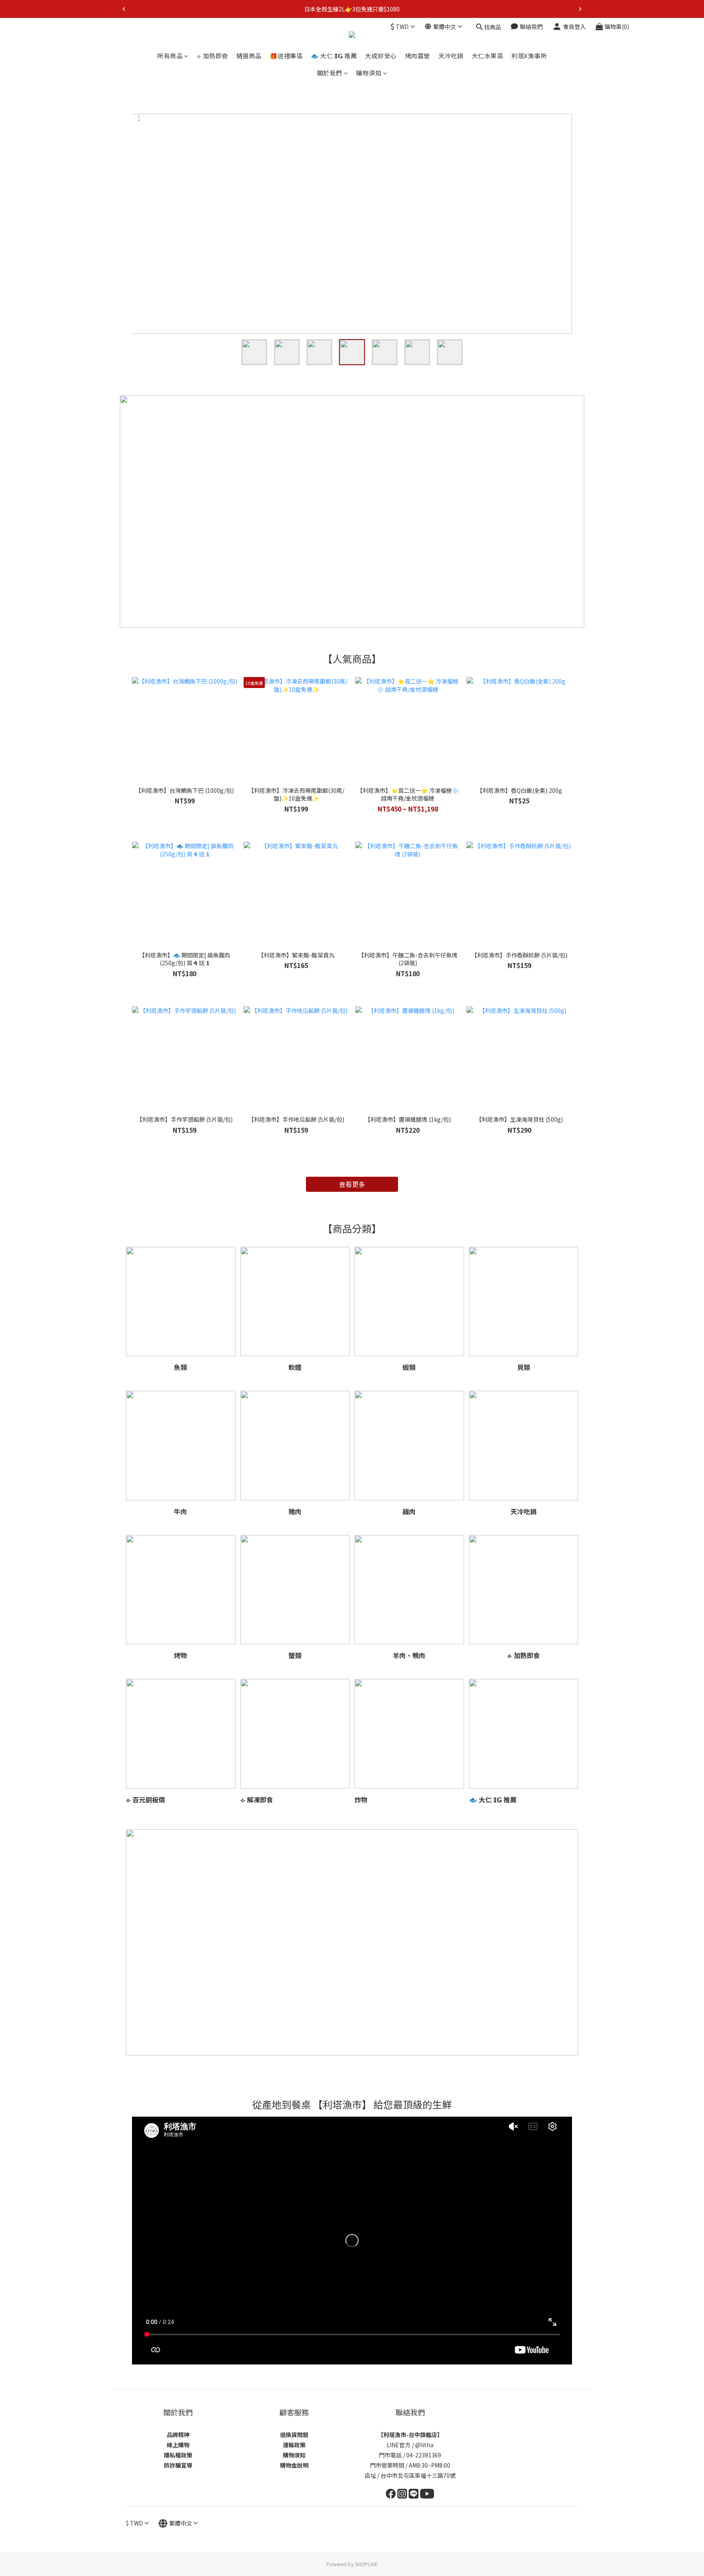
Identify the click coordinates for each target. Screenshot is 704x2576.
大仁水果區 (488, 56)
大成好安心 (381, 56)
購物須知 (369, 73)
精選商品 (249, 56)
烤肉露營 (418, 56)
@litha (424, 2445)
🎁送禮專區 (286, 56)
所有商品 (170, 56)
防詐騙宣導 (178, 2465)
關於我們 (330, 73)
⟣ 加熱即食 (212, 56)
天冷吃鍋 (451, 56)
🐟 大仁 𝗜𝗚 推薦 (334, 56)
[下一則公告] (580, 9)
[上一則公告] (124, 9)
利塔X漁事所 (529, 56)
